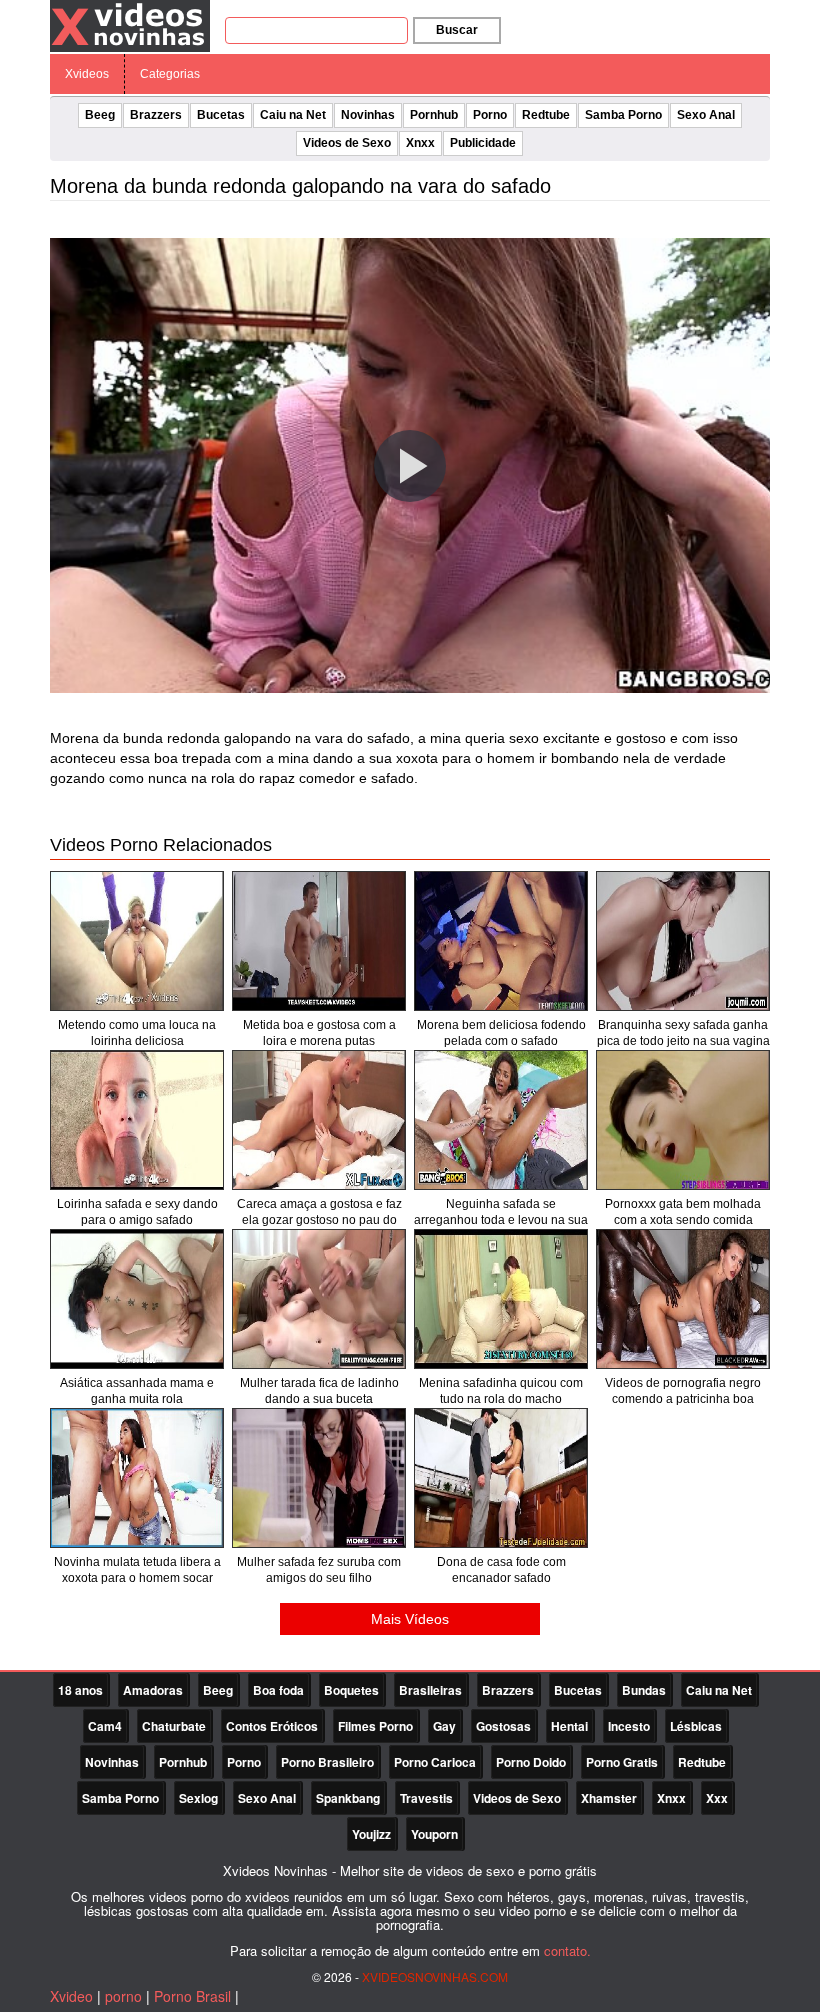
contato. (567, 1950)
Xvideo (71, 1996)
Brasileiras (430, 1690)
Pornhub (434, 115)
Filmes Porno (375, 1726)
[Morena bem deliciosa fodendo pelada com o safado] (501, 941)
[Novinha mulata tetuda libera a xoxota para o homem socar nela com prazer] (137, 1478)
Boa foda (278, 1690)
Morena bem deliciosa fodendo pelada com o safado (501, 1033)
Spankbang (348, 1798)
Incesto (629, 1726)
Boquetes (351, 1690)
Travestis (426, 1798)
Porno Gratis (622, 1762)
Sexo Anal (706, 115)
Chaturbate (174, 1726)
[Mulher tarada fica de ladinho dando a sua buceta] (319, 1299)
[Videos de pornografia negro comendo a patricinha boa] (683, 1299)
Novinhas (368, 115)
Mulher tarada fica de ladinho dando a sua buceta (319, 1391)
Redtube (546, 115)
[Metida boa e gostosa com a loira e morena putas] (319, 941)
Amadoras (153, 1690)
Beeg (100, 115)
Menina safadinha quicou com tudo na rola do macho (501, 1391)
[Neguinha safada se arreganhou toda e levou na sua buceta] (501, 1120)
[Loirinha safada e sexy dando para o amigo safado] (137, 1120)
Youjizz (371, 1834)
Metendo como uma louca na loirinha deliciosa (137, 1033)
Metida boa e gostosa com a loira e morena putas (319, 1033)
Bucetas (221, 115)
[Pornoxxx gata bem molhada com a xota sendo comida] (683, 1120)
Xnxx (420, 143)
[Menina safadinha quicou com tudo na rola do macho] (501, 1299)
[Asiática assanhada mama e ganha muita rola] (137, 1299)
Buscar (457, 30)
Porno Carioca (435, 1762)
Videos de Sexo (347, 143)
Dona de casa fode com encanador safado (501, 1570)
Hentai (569, 1726)
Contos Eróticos (272, 1726)
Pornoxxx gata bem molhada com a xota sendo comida (683, 1212)
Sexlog (198, 1798)
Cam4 (105, 1726)
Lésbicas (696, 1726)
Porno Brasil (192, 1996)
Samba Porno (623, 115)
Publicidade (483, 143)
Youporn (434, 1834)
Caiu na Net (293, 115)
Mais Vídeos (410, 1619)
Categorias (170, 74)
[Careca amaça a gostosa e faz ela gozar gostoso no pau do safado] (319, 1120)
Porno (490, 115)
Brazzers (156, 115)
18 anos (80, 1690)
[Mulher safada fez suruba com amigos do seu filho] (319, 1478)
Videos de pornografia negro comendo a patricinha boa (683, 1391)
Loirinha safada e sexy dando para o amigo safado (137, 1212)
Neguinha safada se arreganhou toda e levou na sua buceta (501, 1220)
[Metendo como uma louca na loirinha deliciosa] (137, 941)
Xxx (717, 1798)
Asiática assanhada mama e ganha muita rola (137, 1391)
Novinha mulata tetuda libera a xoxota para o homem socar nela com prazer (137, 1578)
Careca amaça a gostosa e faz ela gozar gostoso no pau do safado (319, 1220)
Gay (444, 1726)
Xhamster (609, 1798)
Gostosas (503, 1726)
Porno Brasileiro (327, 1762)
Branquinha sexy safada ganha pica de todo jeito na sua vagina (683, 1033)
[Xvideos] (130, 25)
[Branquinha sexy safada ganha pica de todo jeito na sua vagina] (683, 941)
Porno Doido (531, 1762)
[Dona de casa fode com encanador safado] (501, 1478)
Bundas (644, 1690)
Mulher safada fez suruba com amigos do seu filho (319, 1570)
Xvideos (87, 74)
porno (123, 1996)
